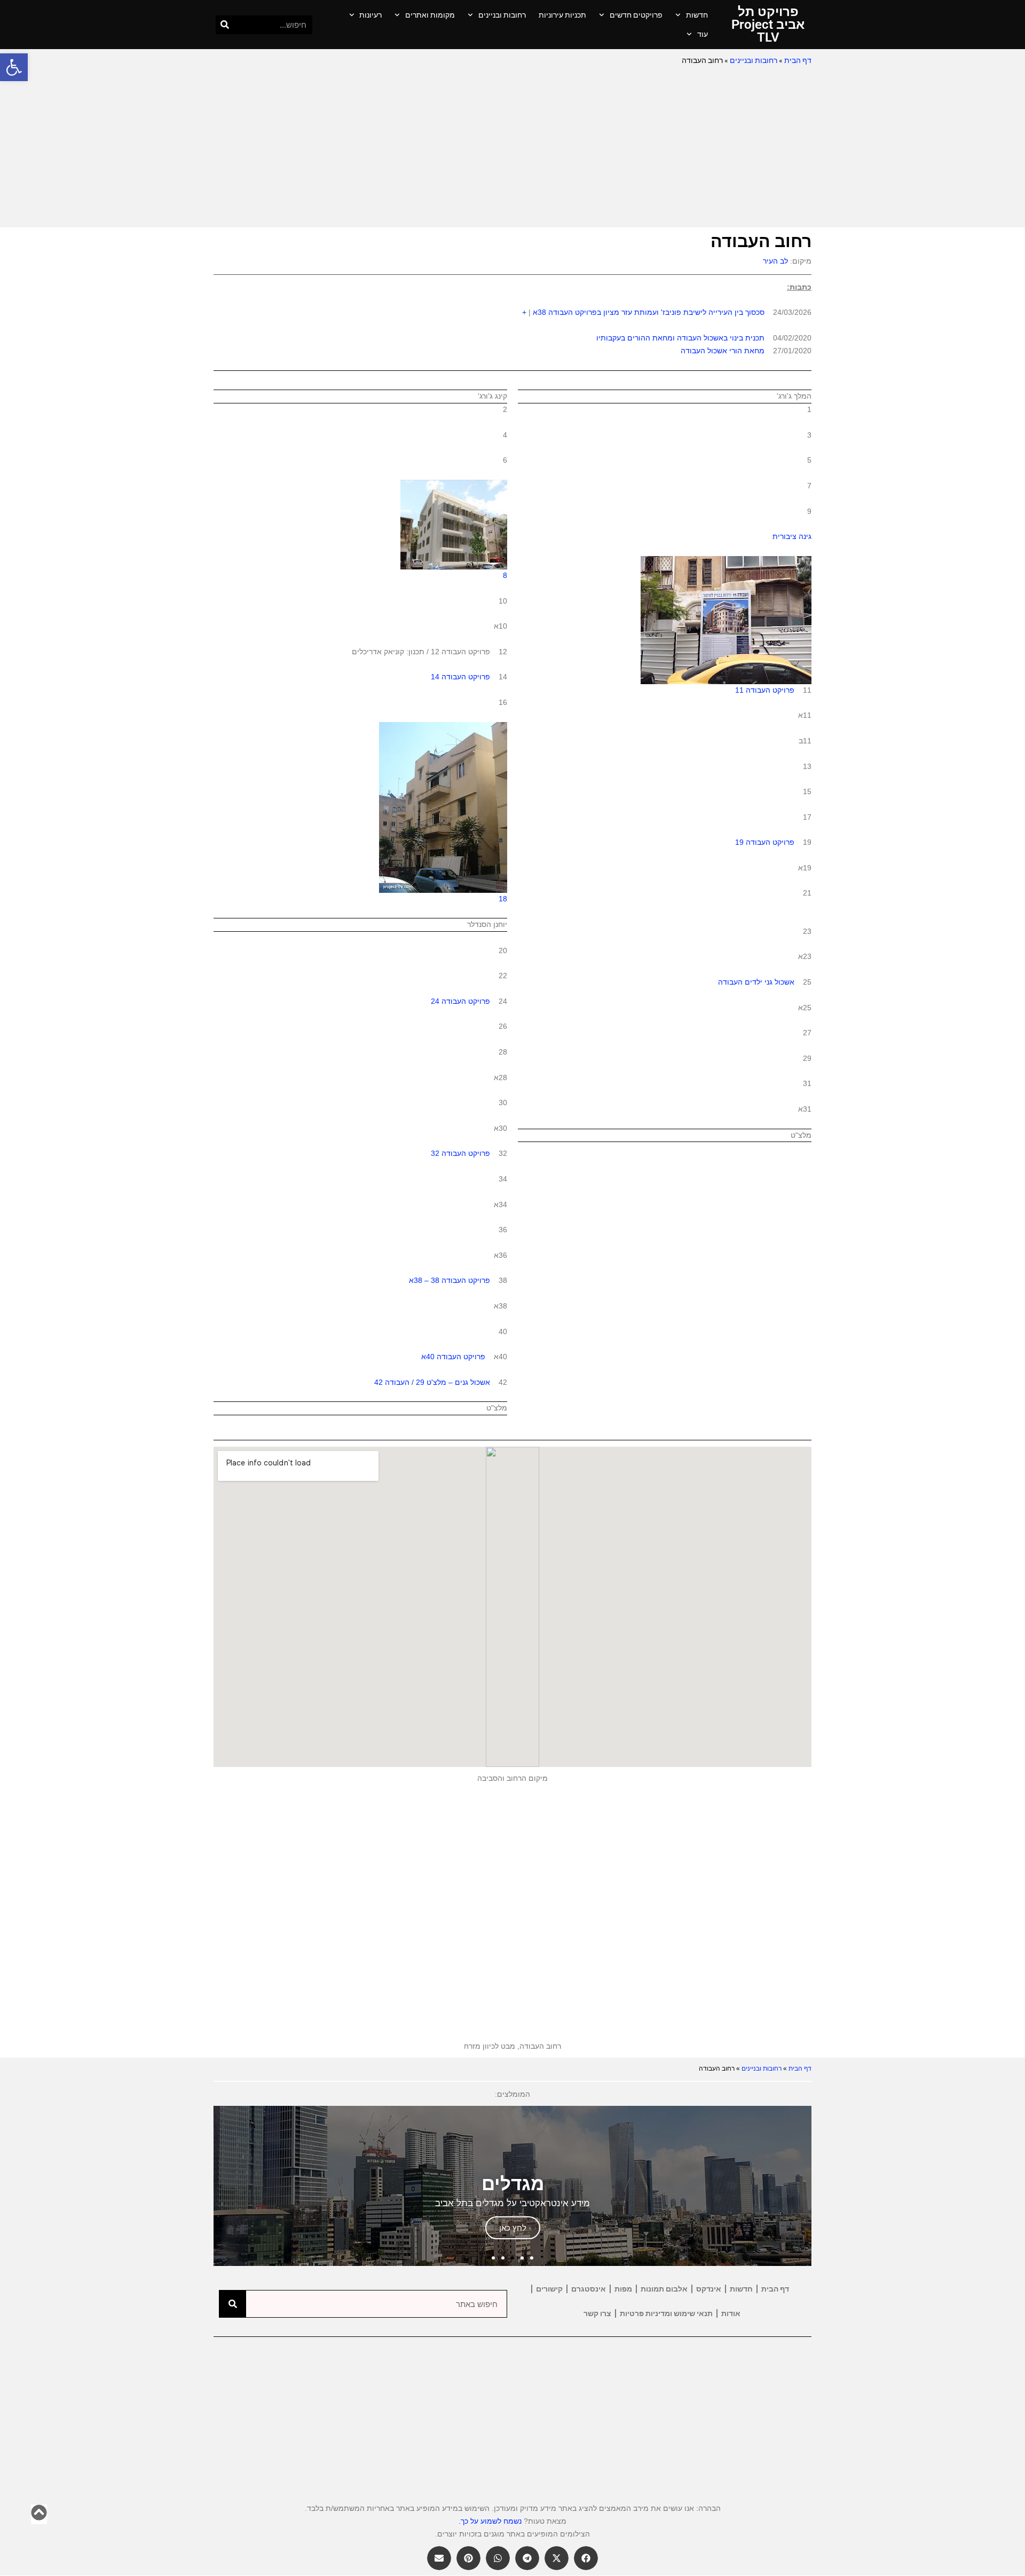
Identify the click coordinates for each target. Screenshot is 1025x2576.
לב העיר (775, 261)
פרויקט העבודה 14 (460, 677)
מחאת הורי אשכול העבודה (723, 351)
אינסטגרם (589, 2289)
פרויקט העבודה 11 (765, 690)
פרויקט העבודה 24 (460, 1001)
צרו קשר (597, 2313)
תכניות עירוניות (562, 15)
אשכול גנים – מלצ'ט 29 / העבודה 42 (432, 1382)
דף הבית (798, 60)
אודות (731, 2313)
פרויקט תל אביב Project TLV (768, 25)
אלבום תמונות (664, 2289)
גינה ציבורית (792, 536)
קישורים (549, 2289)
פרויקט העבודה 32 (460, 1153)
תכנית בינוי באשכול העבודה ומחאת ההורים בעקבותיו (680, 338)
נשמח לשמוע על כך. (490, 2521)
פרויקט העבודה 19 (765, 842)
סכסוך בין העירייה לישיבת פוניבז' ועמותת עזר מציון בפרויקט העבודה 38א (649, 312)
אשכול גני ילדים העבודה (756, 982)
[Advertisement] (512, 147)
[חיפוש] (225, 25)
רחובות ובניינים (502, 15)
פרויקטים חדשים (636, 15)
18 (503, 899)
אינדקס (709, 2289)
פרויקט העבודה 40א (453, 1357)
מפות (623, 2289)
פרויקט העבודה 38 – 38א (450, 1280)
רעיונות (370, 15)
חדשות (697, 15)
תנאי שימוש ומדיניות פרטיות (666, 2313)
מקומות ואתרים (430, 15)
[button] (14, 67)
